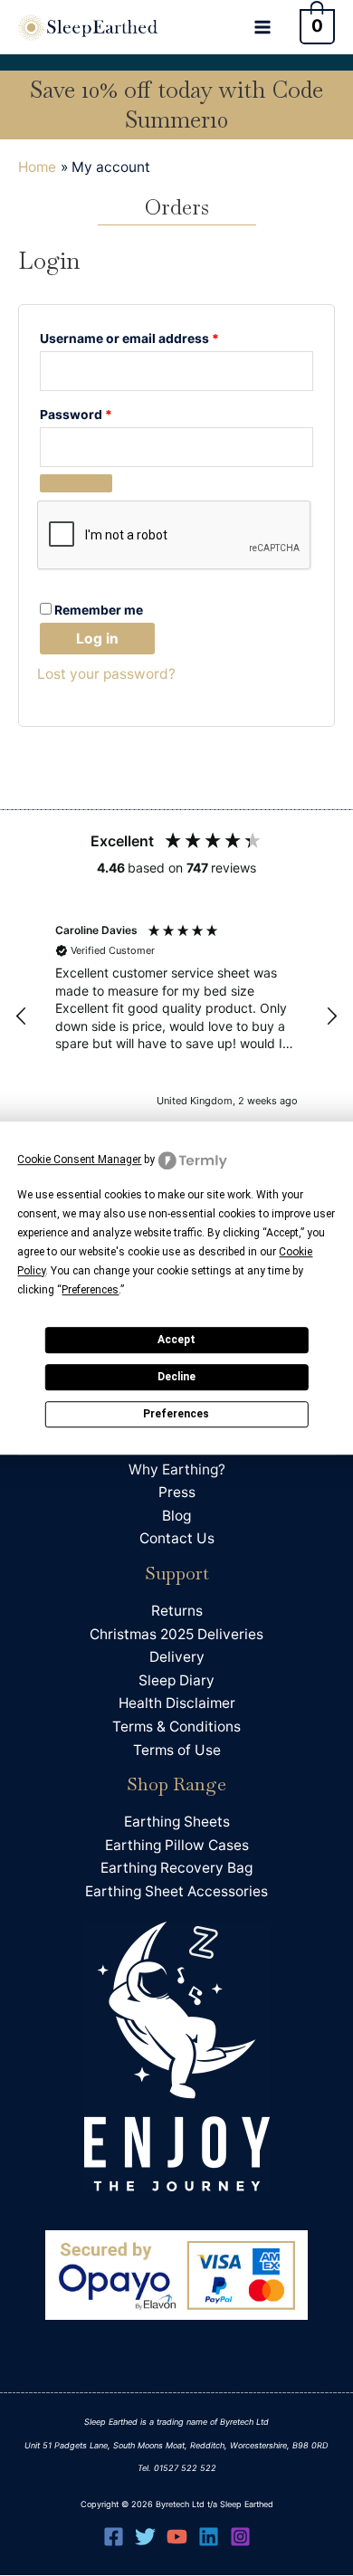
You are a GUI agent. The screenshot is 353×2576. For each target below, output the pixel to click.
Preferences (176, 1414)
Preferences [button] (90, 1290)
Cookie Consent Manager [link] (79, 1159)
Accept (176, 1340)
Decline (176, 1377)
